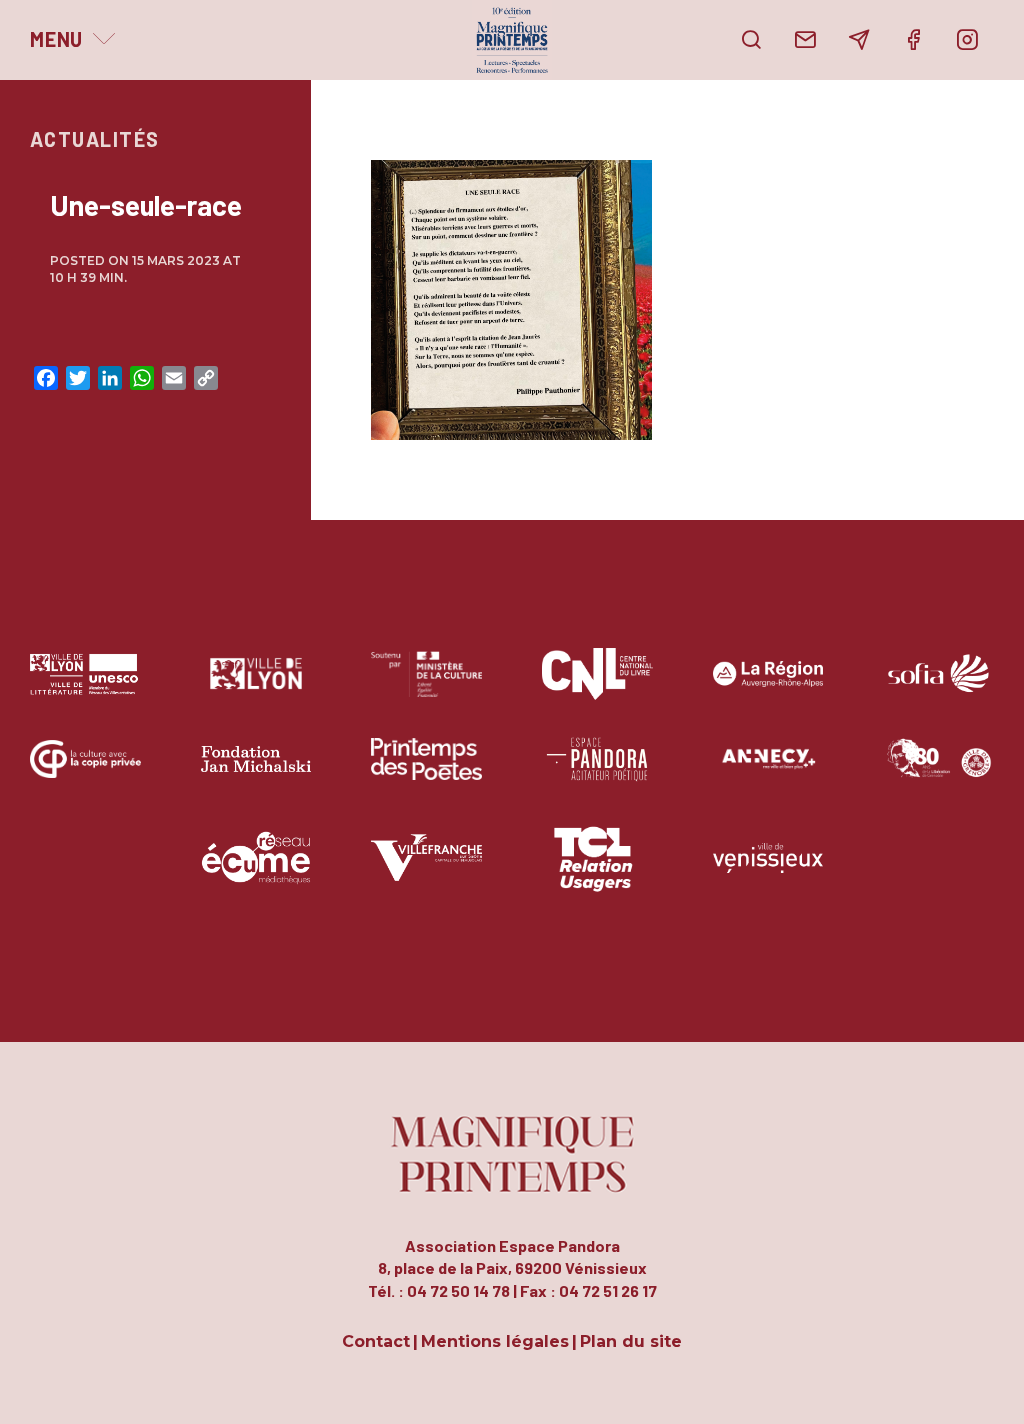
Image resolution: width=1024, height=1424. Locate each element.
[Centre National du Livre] (597, 688)
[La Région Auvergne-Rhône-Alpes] (768, 688)
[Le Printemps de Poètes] (426, 773)
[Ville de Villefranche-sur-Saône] (426, 872)
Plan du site (631, 1342)
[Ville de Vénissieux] (768, 872)
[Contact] (805, 40)
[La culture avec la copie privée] (85, 773)
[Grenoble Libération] (938, 773)
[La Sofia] (938, 688)
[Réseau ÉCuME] (256, 872)
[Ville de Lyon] (256, 688)
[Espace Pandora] (597, 773)
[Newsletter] (859, 40)
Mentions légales (495, 1342)
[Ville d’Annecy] (768, 773)
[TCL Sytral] (597, 872)
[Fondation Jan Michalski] (256, 773)
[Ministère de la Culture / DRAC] (426, 688)
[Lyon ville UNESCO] (85, 688)
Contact (376, 1342)
